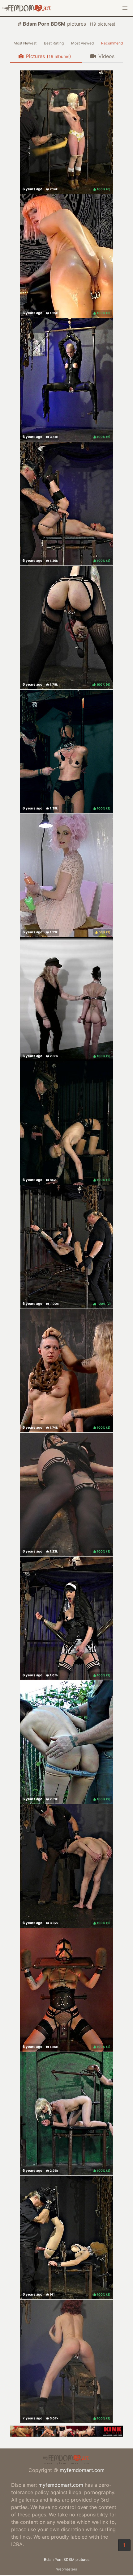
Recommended (114, 43)
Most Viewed (82, 43)
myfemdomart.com (82, 2470)
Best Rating (54, 43)
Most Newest (25, 43)
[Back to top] (124, 2545)
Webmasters (67, 2569)
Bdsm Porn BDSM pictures (67, 2559)
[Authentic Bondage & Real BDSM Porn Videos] (66, 2435)
